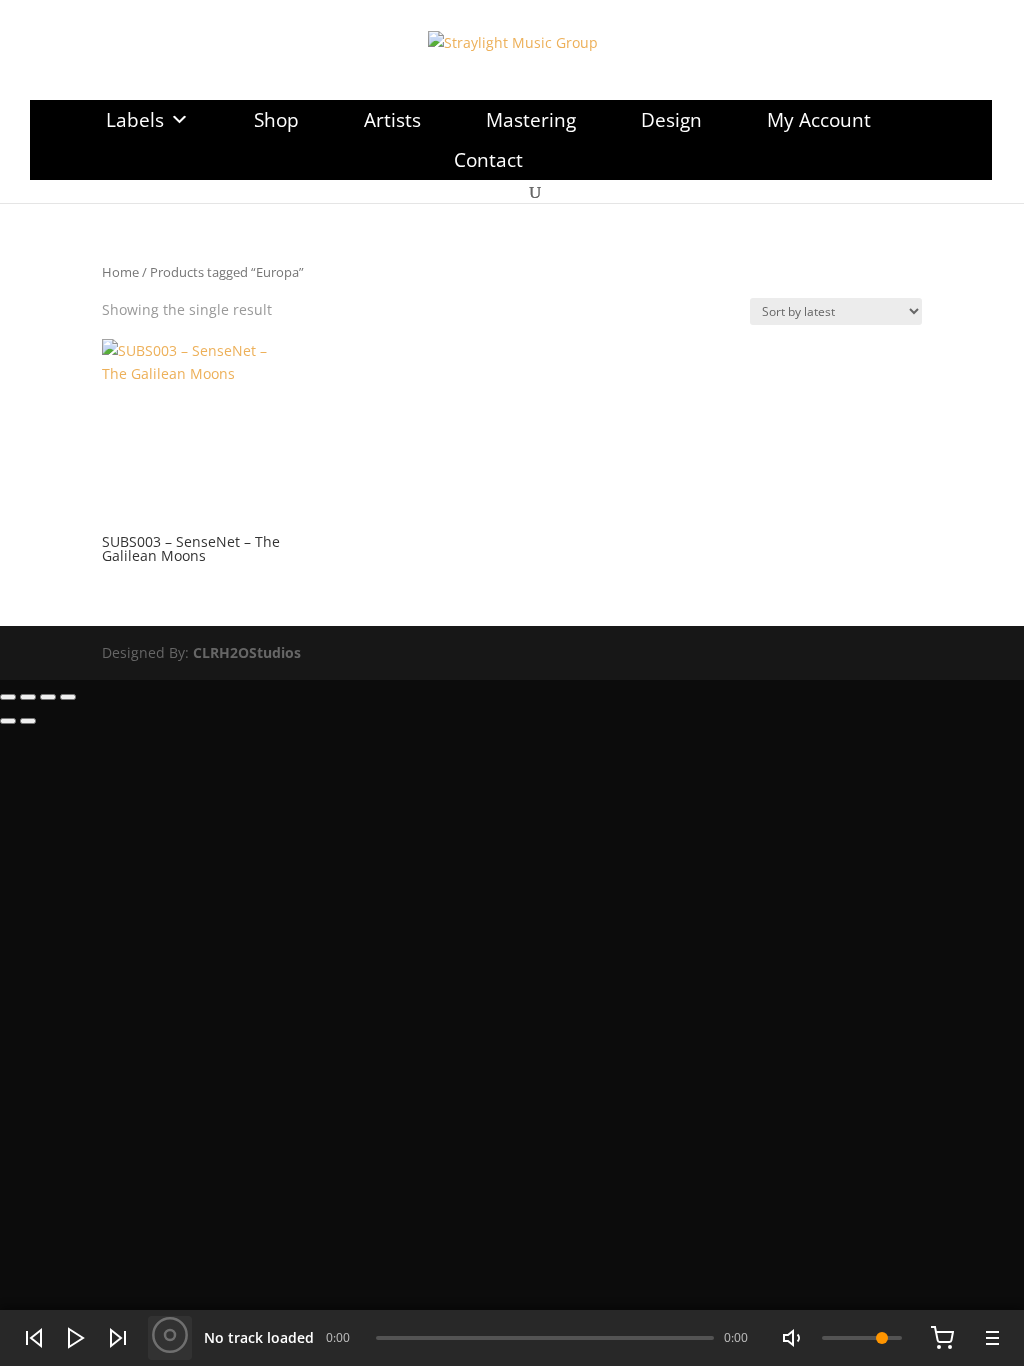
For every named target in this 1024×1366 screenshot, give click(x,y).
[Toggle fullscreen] (28, 697)
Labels (135, 120)
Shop (276, 120)
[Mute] (794, 1338)
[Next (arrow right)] (28, 721)
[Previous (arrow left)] (8, 721)
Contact (488, 160)
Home (120, 272)
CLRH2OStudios (247, 652)
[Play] (76, 1338)
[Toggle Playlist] (990, 1338)
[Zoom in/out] (8, 697)
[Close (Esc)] (68, 697)
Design (671, 120)
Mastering (531, 120)
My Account (819, 120)
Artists (392, 120)
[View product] (170, 1338)
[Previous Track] (34, 1338)
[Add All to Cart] (942, 1338)
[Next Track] (118, 1338)
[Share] (48, 697)
